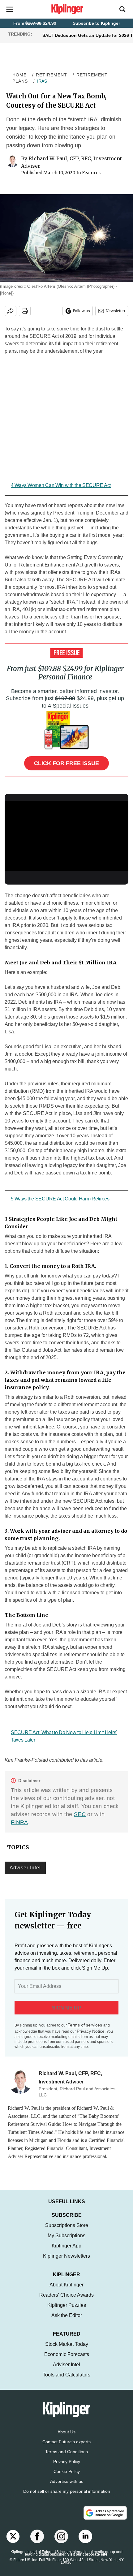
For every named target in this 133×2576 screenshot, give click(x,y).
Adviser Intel (25, 1868)
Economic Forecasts (67, 2361)
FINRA (19, 1822)
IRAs (42, 81)
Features (91, 173)
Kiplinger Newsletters (66, 2262)
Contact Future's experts (66, 2448)
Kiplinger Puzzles (67, 2311)
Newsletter (116, 311)
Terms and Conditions (66, 2458)
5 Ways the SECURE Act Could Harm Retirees (60, 1199)
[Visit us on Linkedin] (85, 2543)
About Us (66, 2438)
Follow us (81, 311)
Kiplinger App (66, 2252)
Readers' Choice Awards (66, 2301)
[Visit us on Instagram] (61, 2543)
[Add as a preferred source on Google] (105, 2519)
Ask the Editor (67, 2322)
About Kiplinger (66, 2291)
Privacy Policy (67, 2468)
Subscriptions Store (67, 2231)
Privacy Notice (91, 2031)
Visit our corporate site (87, 2561)
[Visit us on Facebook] (37, 2543)
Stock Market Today (67, 2350)
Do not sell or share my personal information (67, 2497)
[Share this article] (11, 311)
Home (19, 75)
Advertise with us (67, 2488)
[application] (66, 836)
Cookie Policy (67, 2478)
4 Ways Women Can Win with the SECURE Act (61, 485)
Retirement (51, 75)
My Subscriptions (66, 2242)
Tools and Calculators (66, 2381)
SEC (80, 1814)
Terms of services (86, 2025)
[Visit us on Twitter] (13, 2543)
